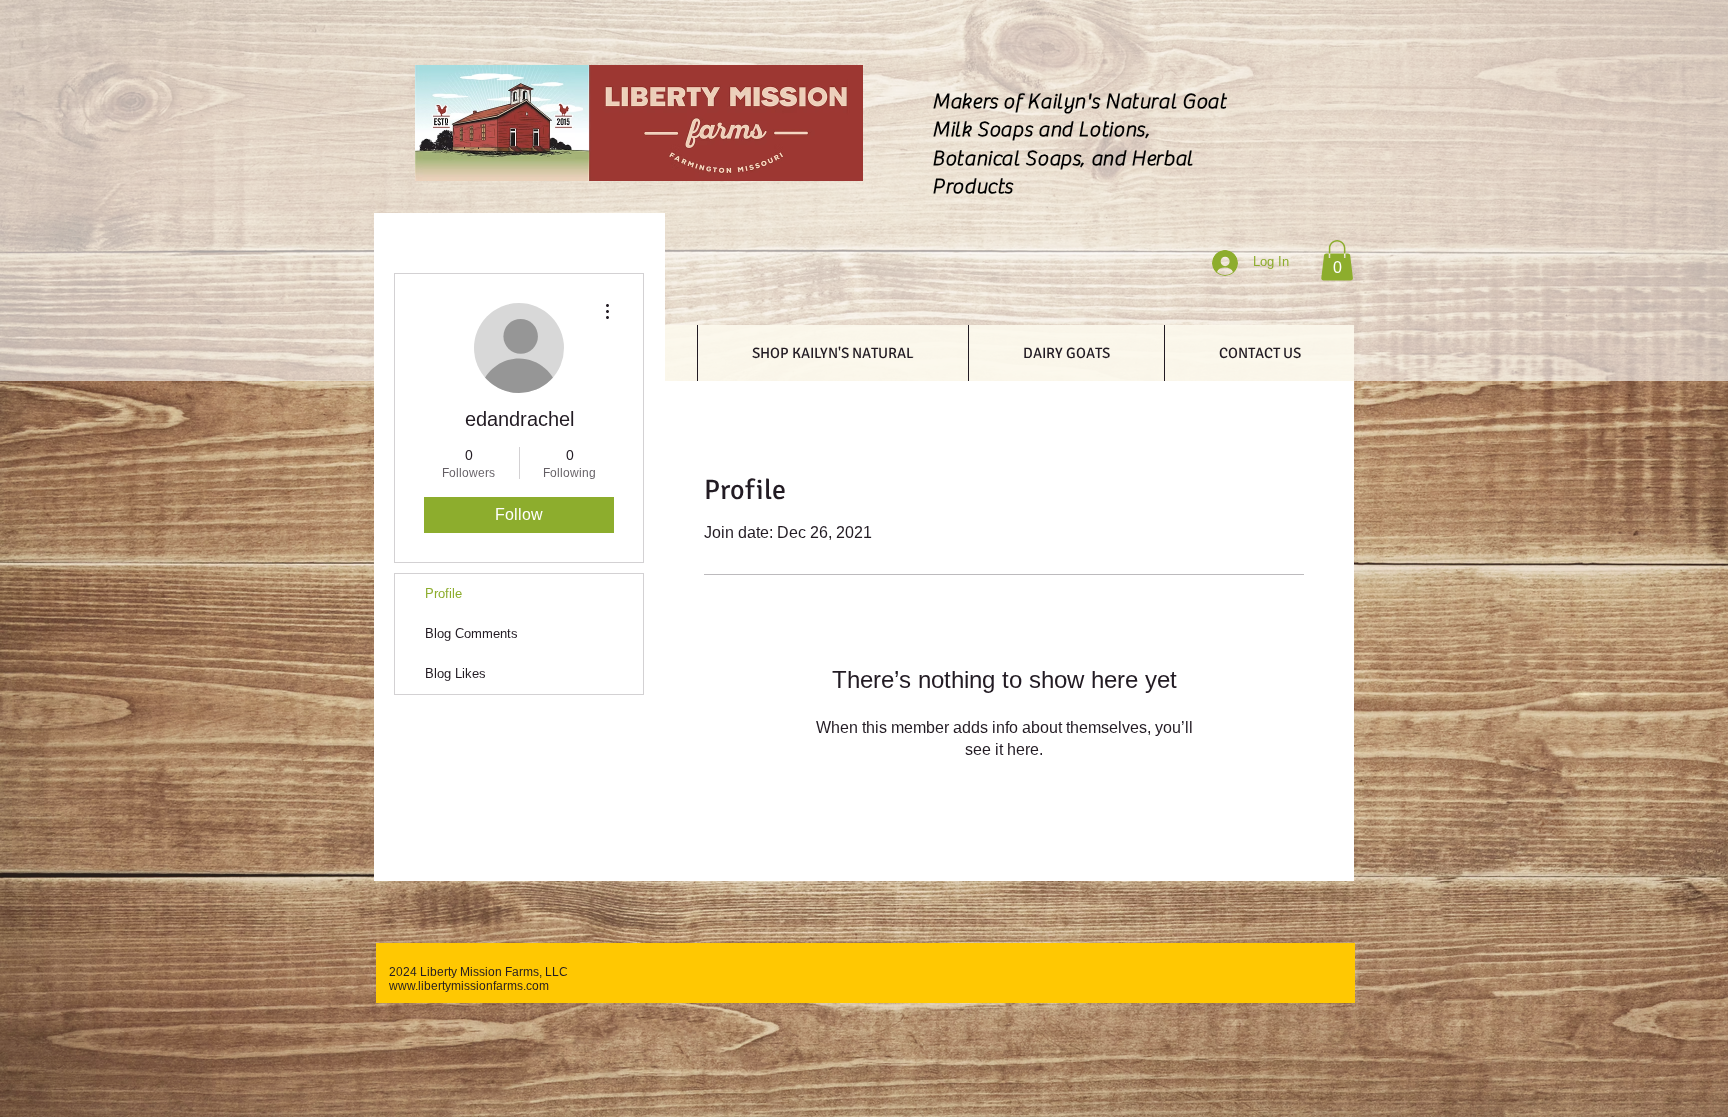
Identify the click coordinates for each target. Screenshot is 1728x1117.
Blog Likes (455, 673)
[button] (1337, 260)
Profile (443, 593)
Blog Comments (471, 633)
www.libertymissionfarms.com (469, 986)
